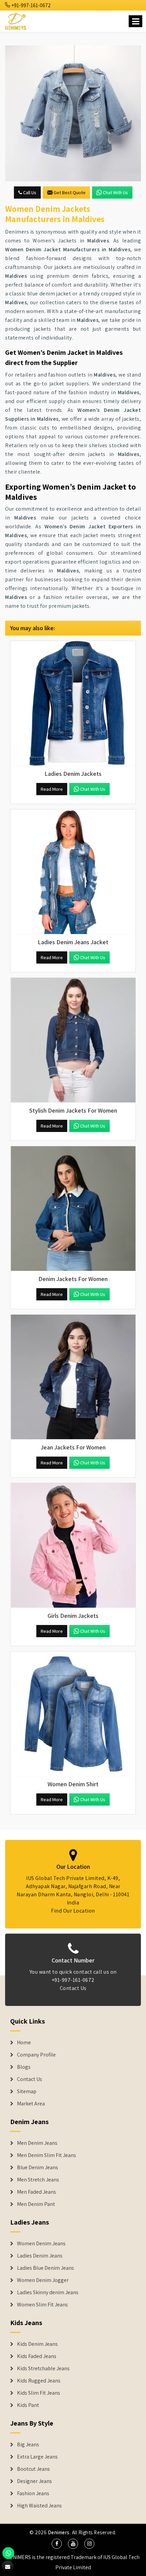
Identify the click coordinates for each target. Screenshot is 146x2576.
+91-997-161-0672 (31, 5)
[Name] (135, 21)
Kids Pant (28, 2405)
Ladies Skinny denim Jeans (48, 2292)
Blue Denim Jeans (38, 2168)
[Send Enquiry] (8, 2567)
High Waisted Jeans (39, 2506)
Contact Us (73, 1988)
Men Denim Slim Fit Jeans (47, 2155)
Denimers (59, 2532)
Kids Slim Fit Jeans (39, 2393)
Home (24, 2043)
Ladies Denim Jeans (40, 2256)
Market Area (31, 2104)
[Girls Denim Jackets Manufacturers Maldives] (73, 1546)
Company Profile (36, 2055)
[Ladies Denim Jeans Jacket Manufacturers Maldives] (73, 872)
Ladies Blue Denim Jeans (45, 2268)
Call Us (29, 193)
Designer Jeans (34, 2481)
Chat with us (115, 193)
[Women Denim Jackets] (73, 113)
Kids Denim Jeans (37, 2344)
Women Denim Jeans (41, 2244)
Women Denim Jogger (43, 2280)
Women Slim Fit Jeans (42, 2305)
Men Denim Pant (36, 2204)
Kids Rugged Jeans (39, 2381)
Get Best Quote (70, 193)
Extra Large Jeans (37, 2457)
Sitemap (27, 2091)
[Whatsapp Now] (8, 2553)
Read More (52, 789)
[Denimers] (16, 20)
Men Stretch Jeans (38, 2180)
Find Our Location (73, 1911)
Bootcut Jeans (33, 2469)
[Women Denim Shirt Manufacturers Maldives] (73, 1714)
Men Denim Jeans (37, 2143)
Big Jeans (28, 2445)
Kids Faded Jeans (37, 2356)
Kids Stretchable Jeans (43, 2369)
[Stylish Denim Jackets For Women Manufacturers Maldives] (73, 1040)
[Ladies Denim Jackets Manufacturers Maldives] (73, 704)
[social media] (57, 2544)
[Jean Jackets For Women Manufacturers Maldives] (73, 1377)
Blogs (24, 2067)
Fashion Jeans (33, 2493)
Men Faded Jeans (36, 2192)
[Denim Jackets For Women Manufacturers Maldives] (73, 1209)
